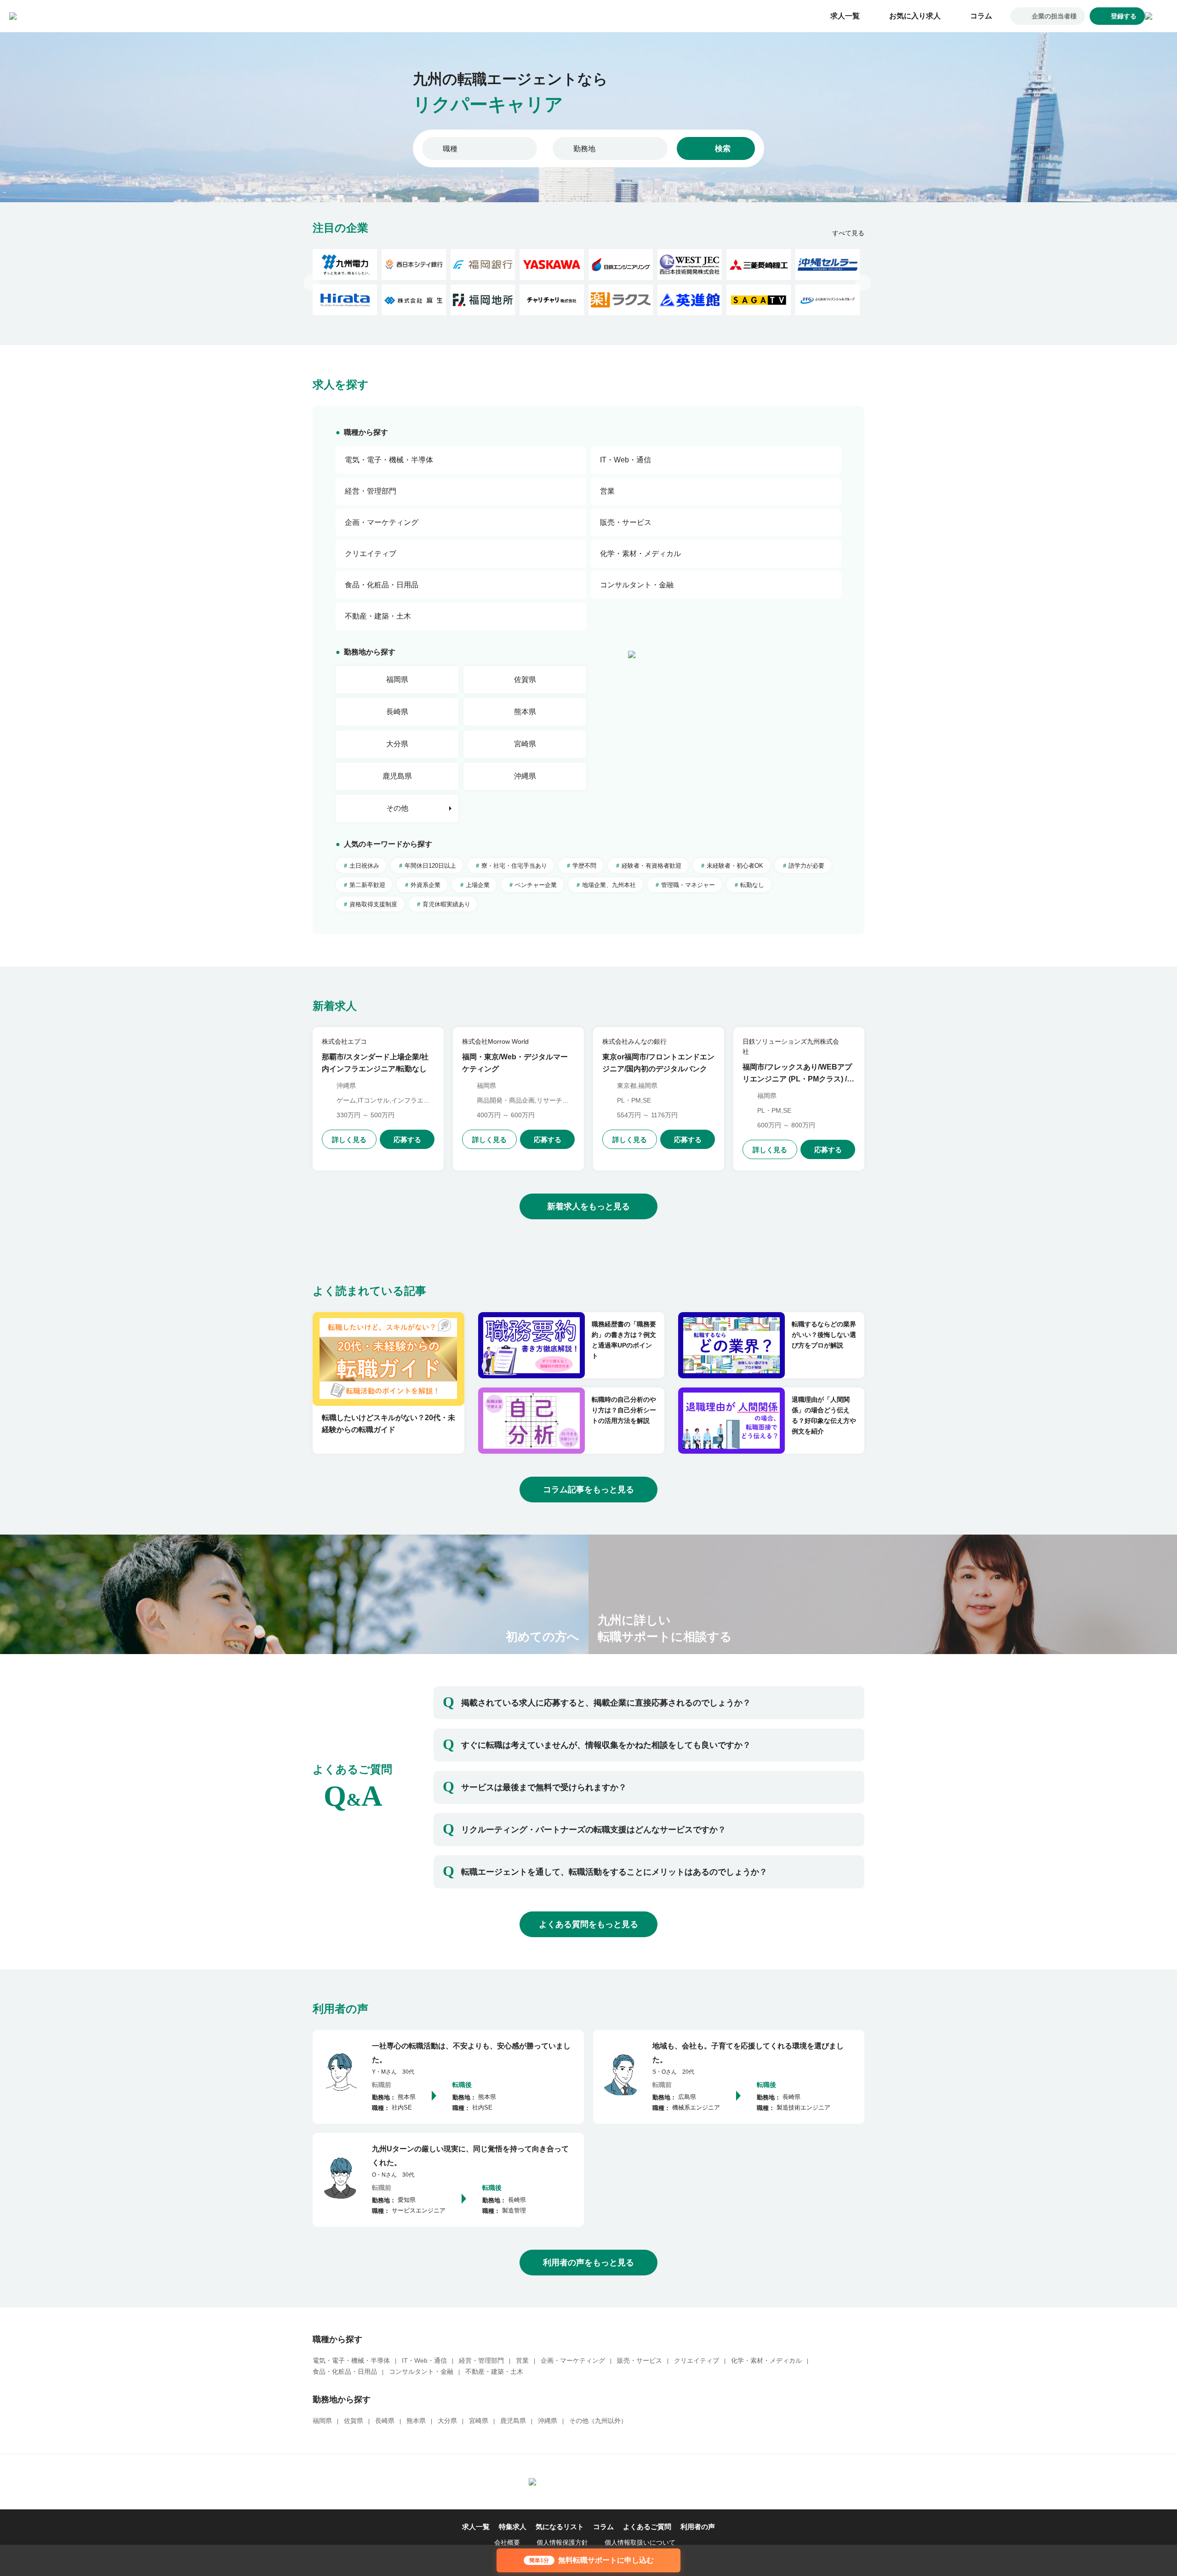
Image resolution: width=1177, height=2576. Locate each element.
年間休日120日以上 (430, 866)
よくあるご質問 (647, 2527)
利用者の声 (698, 2527)
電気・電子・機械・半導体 (351, 2360)
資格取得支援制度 (373, 904)
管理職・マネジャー (688, 885)
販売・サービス (640, 2360)
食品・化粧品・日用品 (345, 2371)
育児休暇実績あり (446, 904)
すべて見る (848, 233)
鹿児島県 (397, 776)
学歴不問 (584, 866)
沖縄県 (525, 776)
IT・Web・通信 (424, 2360)
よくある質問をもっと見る (588, 1924)
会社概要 (507, 2542)
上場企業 (478, 885)
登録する (1124, 16)
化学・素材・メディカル (766, 2360)
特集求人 (513, 2527)
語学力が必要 (806, 866)
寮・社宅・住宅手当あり (514, 866)
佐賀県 (525, 680)
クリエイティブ (697, 2360)
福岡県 (397, 680)
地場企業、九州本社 (609, 885)
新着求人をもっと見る (588, 1206)
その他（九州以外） (598, 2421)
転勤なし (752, 885)
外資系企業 (426, 885)
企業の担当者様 (1054, 16)
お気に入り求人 (915, 16)
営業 (522, 2360)
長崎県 (397, 712)
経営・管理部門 (481, 2360)
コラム (981, 16)
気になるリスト (560, 2527)
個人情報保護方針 (562, 2542)
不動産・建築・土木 (494, 2371)
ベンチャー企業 (536, 885)
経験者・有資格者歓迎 (651, 866)
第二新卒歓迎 (367, 885)
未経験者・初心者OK (735, 866)
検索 (723, 149)
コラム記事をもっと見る (588, 1490)
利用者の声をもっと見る (588, 2263)
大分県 (397, 744)
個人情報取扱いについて (640, 2542)
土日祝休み (364, 866)
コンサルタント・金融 (421, 2371)
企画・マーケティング (573, 2360)
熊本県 (525, 712)
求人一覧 (845, 16)
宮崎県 (525, 744)
